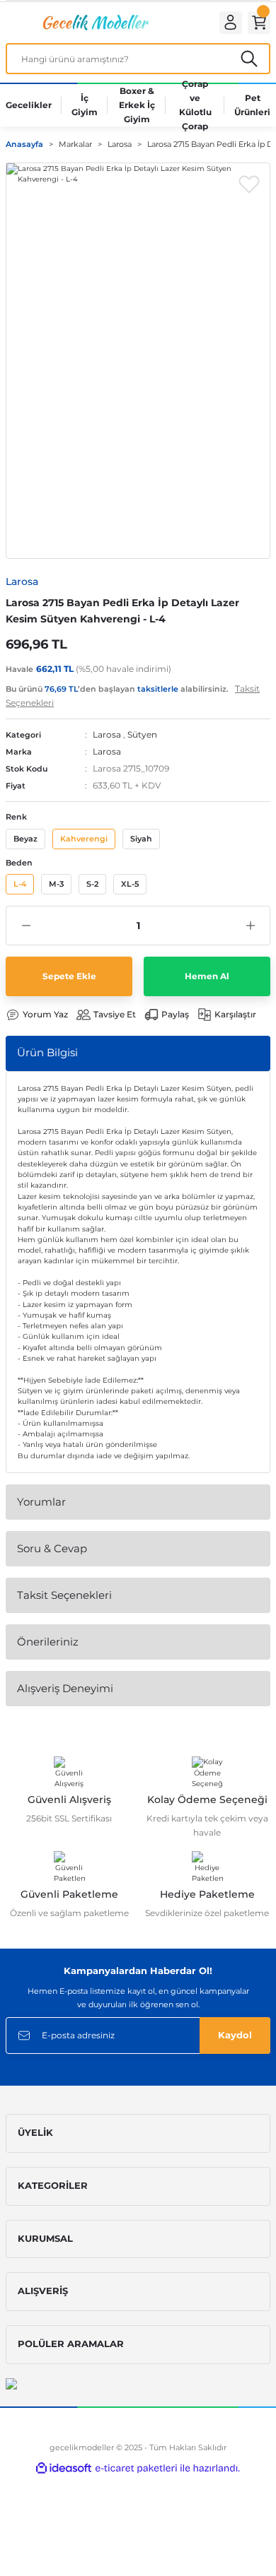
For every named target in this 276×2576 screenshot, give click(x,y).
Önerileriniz (48, 1642)
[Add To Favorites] (249, 184)
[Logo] (94, 22)
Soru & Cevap (52, 1548)
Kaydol (235, 2035)
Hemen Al (207, 976)
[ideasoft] (64, 2469)
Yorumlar (41, 1502)
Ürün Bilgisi (47, 1052)
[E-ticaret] (136, 2468)
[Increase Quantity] (250, 926)
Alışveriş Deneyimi (65, 1688)
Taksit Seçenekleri (64, 1595)
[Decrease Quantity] (26, 926)
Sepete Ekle (69, 976)
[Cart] (259, 23)
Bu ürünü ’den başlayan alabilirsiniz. (133, 696)
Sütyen (142, 734)
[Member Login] (231, 23)
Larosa (107, 734)
